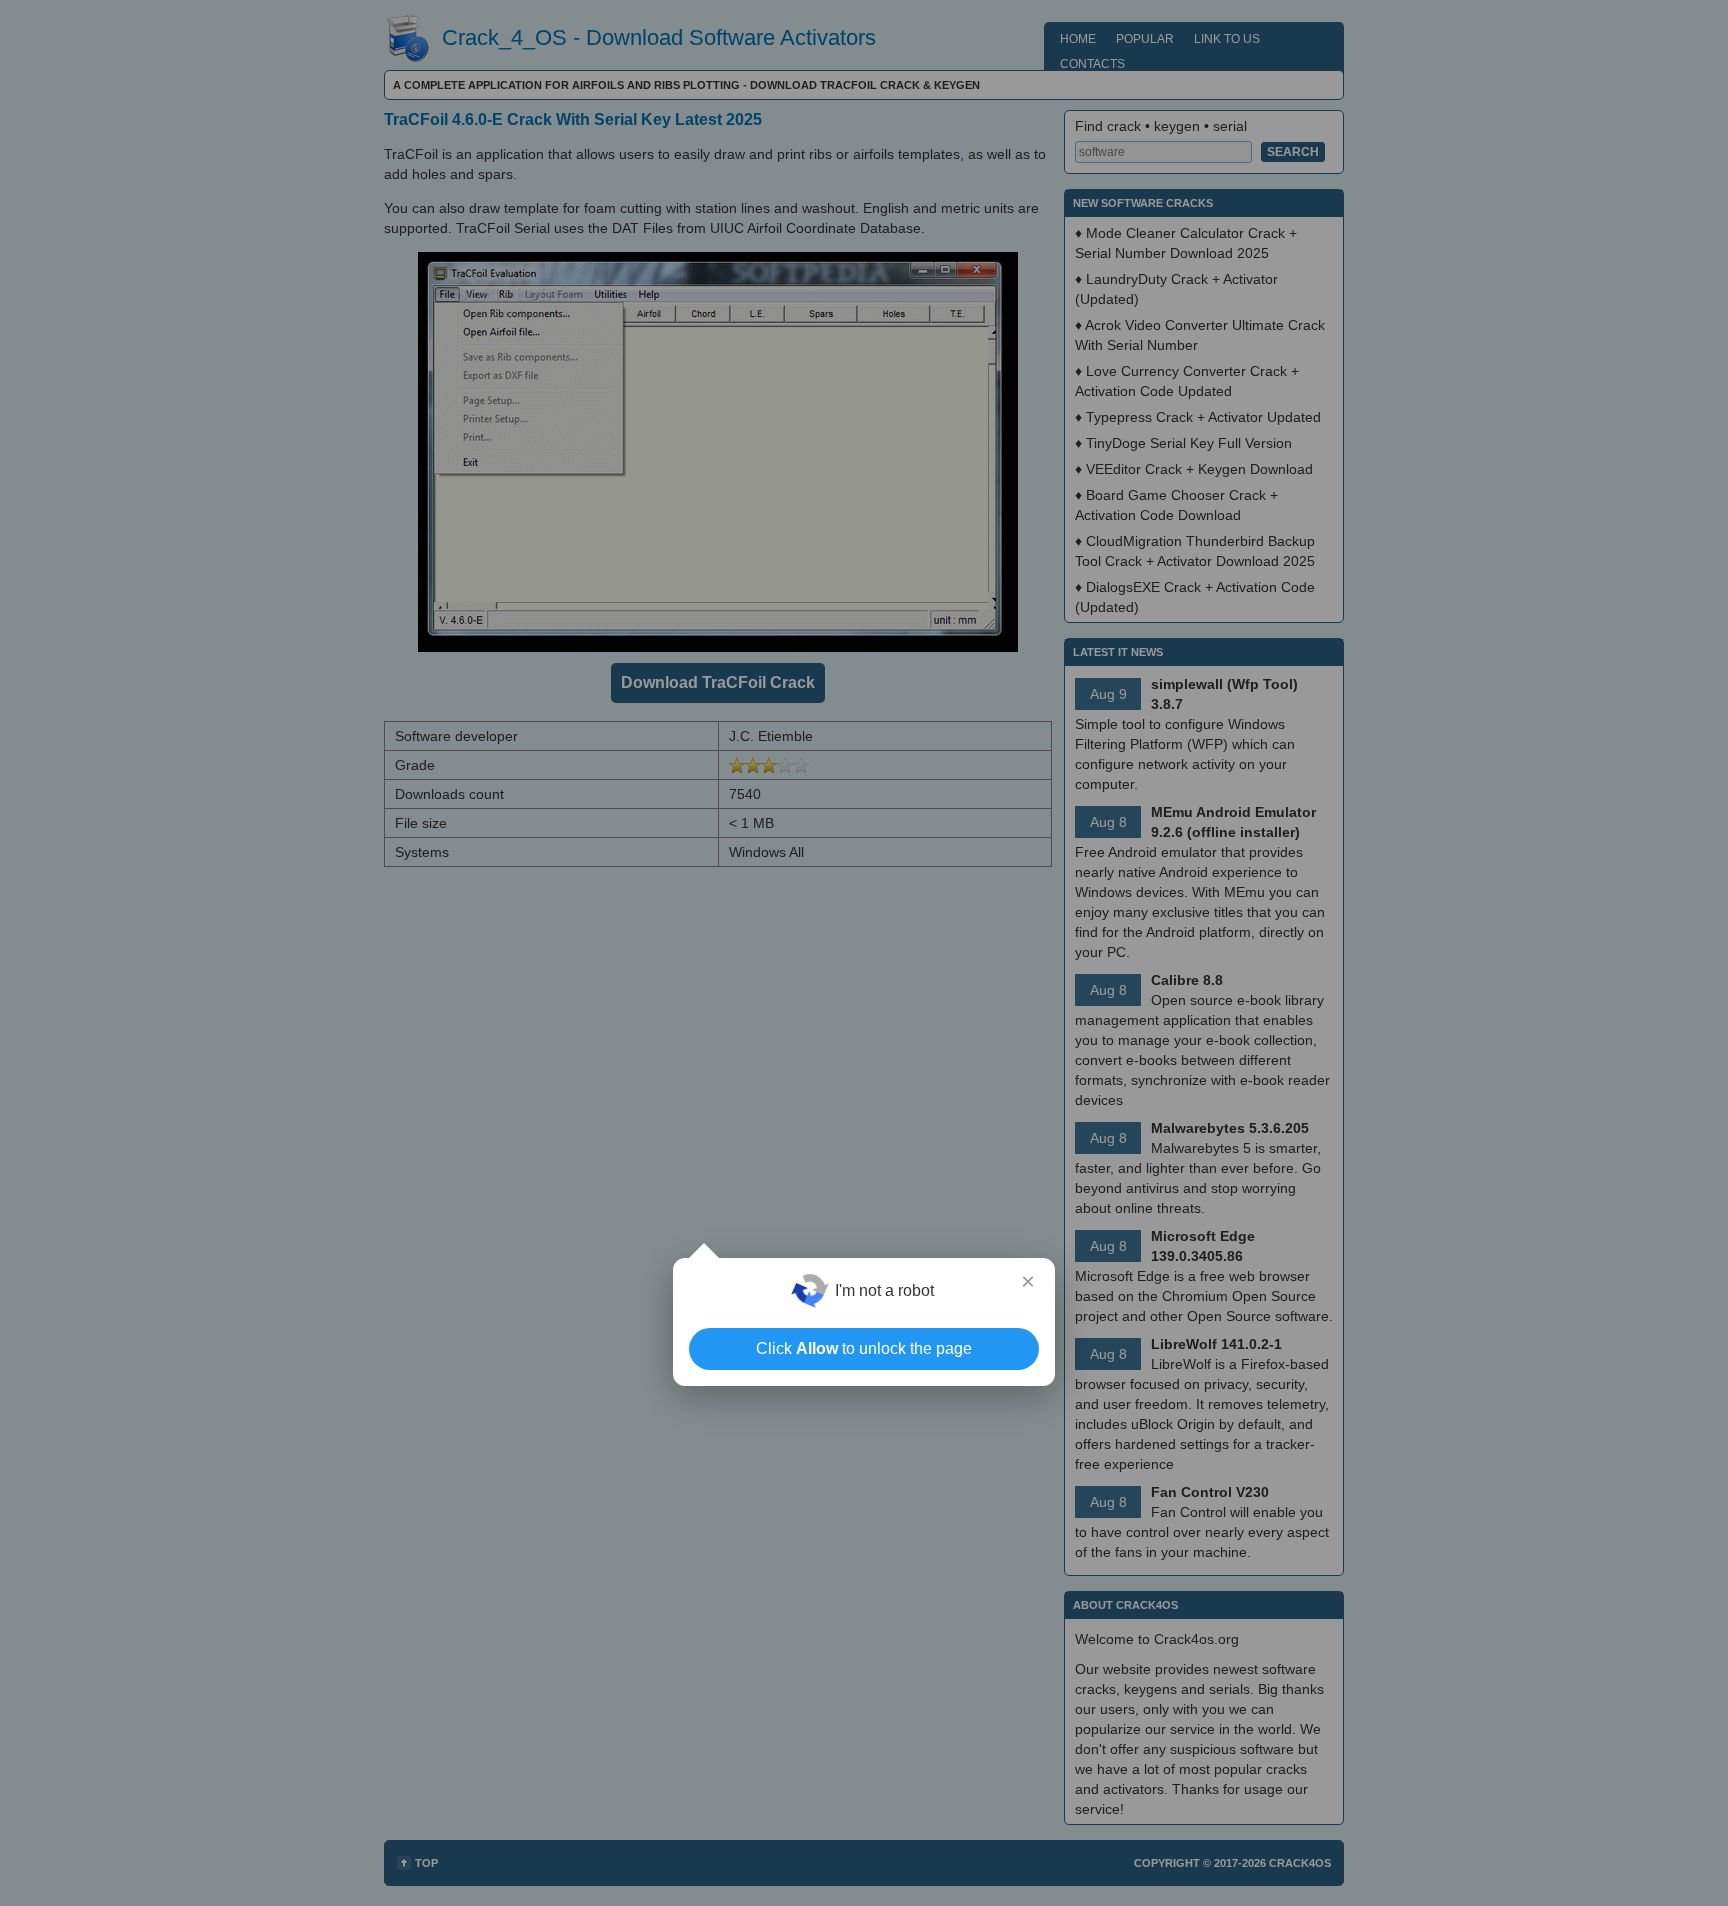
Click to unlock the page (864, 1348)
